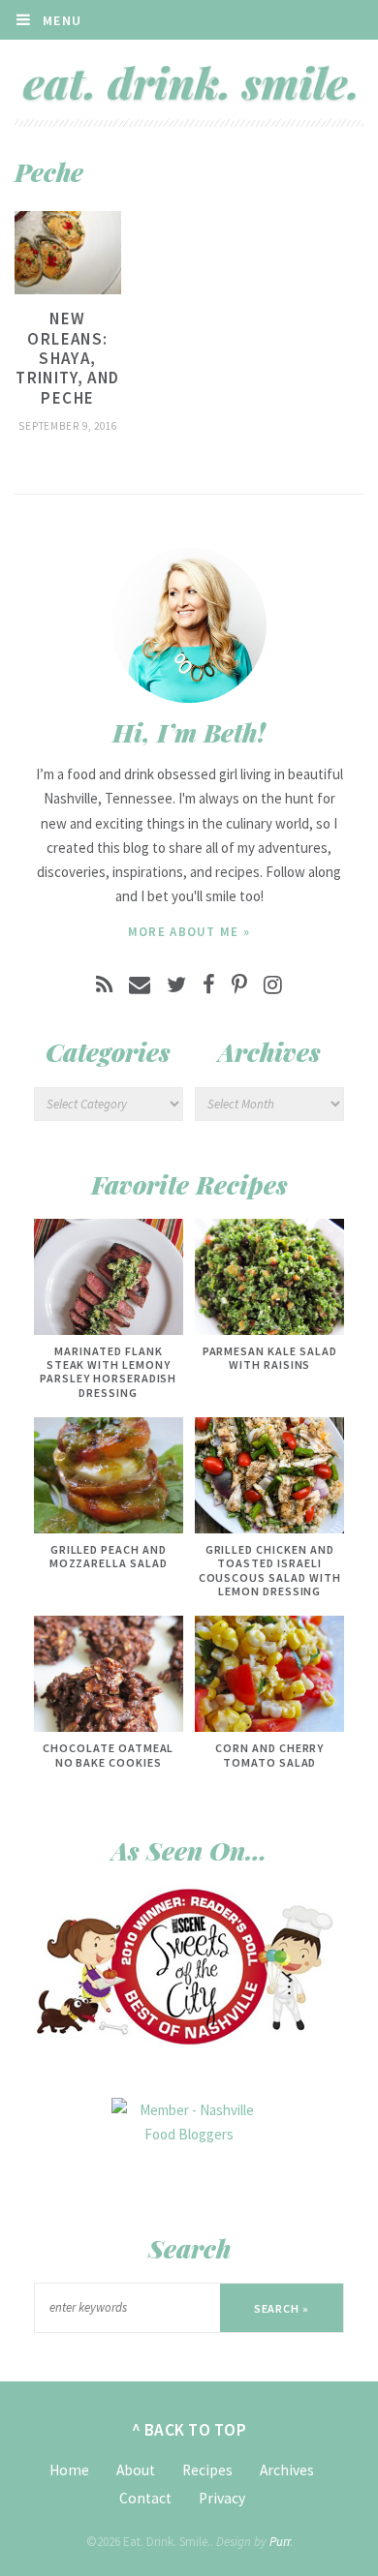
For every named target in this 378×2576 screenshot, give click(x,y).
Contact (145, 2498)
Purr (280, 2542)
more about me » (189, 932)
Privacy (222, 2498)
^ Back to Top (189, 2430)
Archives (287, 2470)
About (136, 2470)
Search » (282, 2308)
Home (69, 2470)
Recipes (207, 2470)
